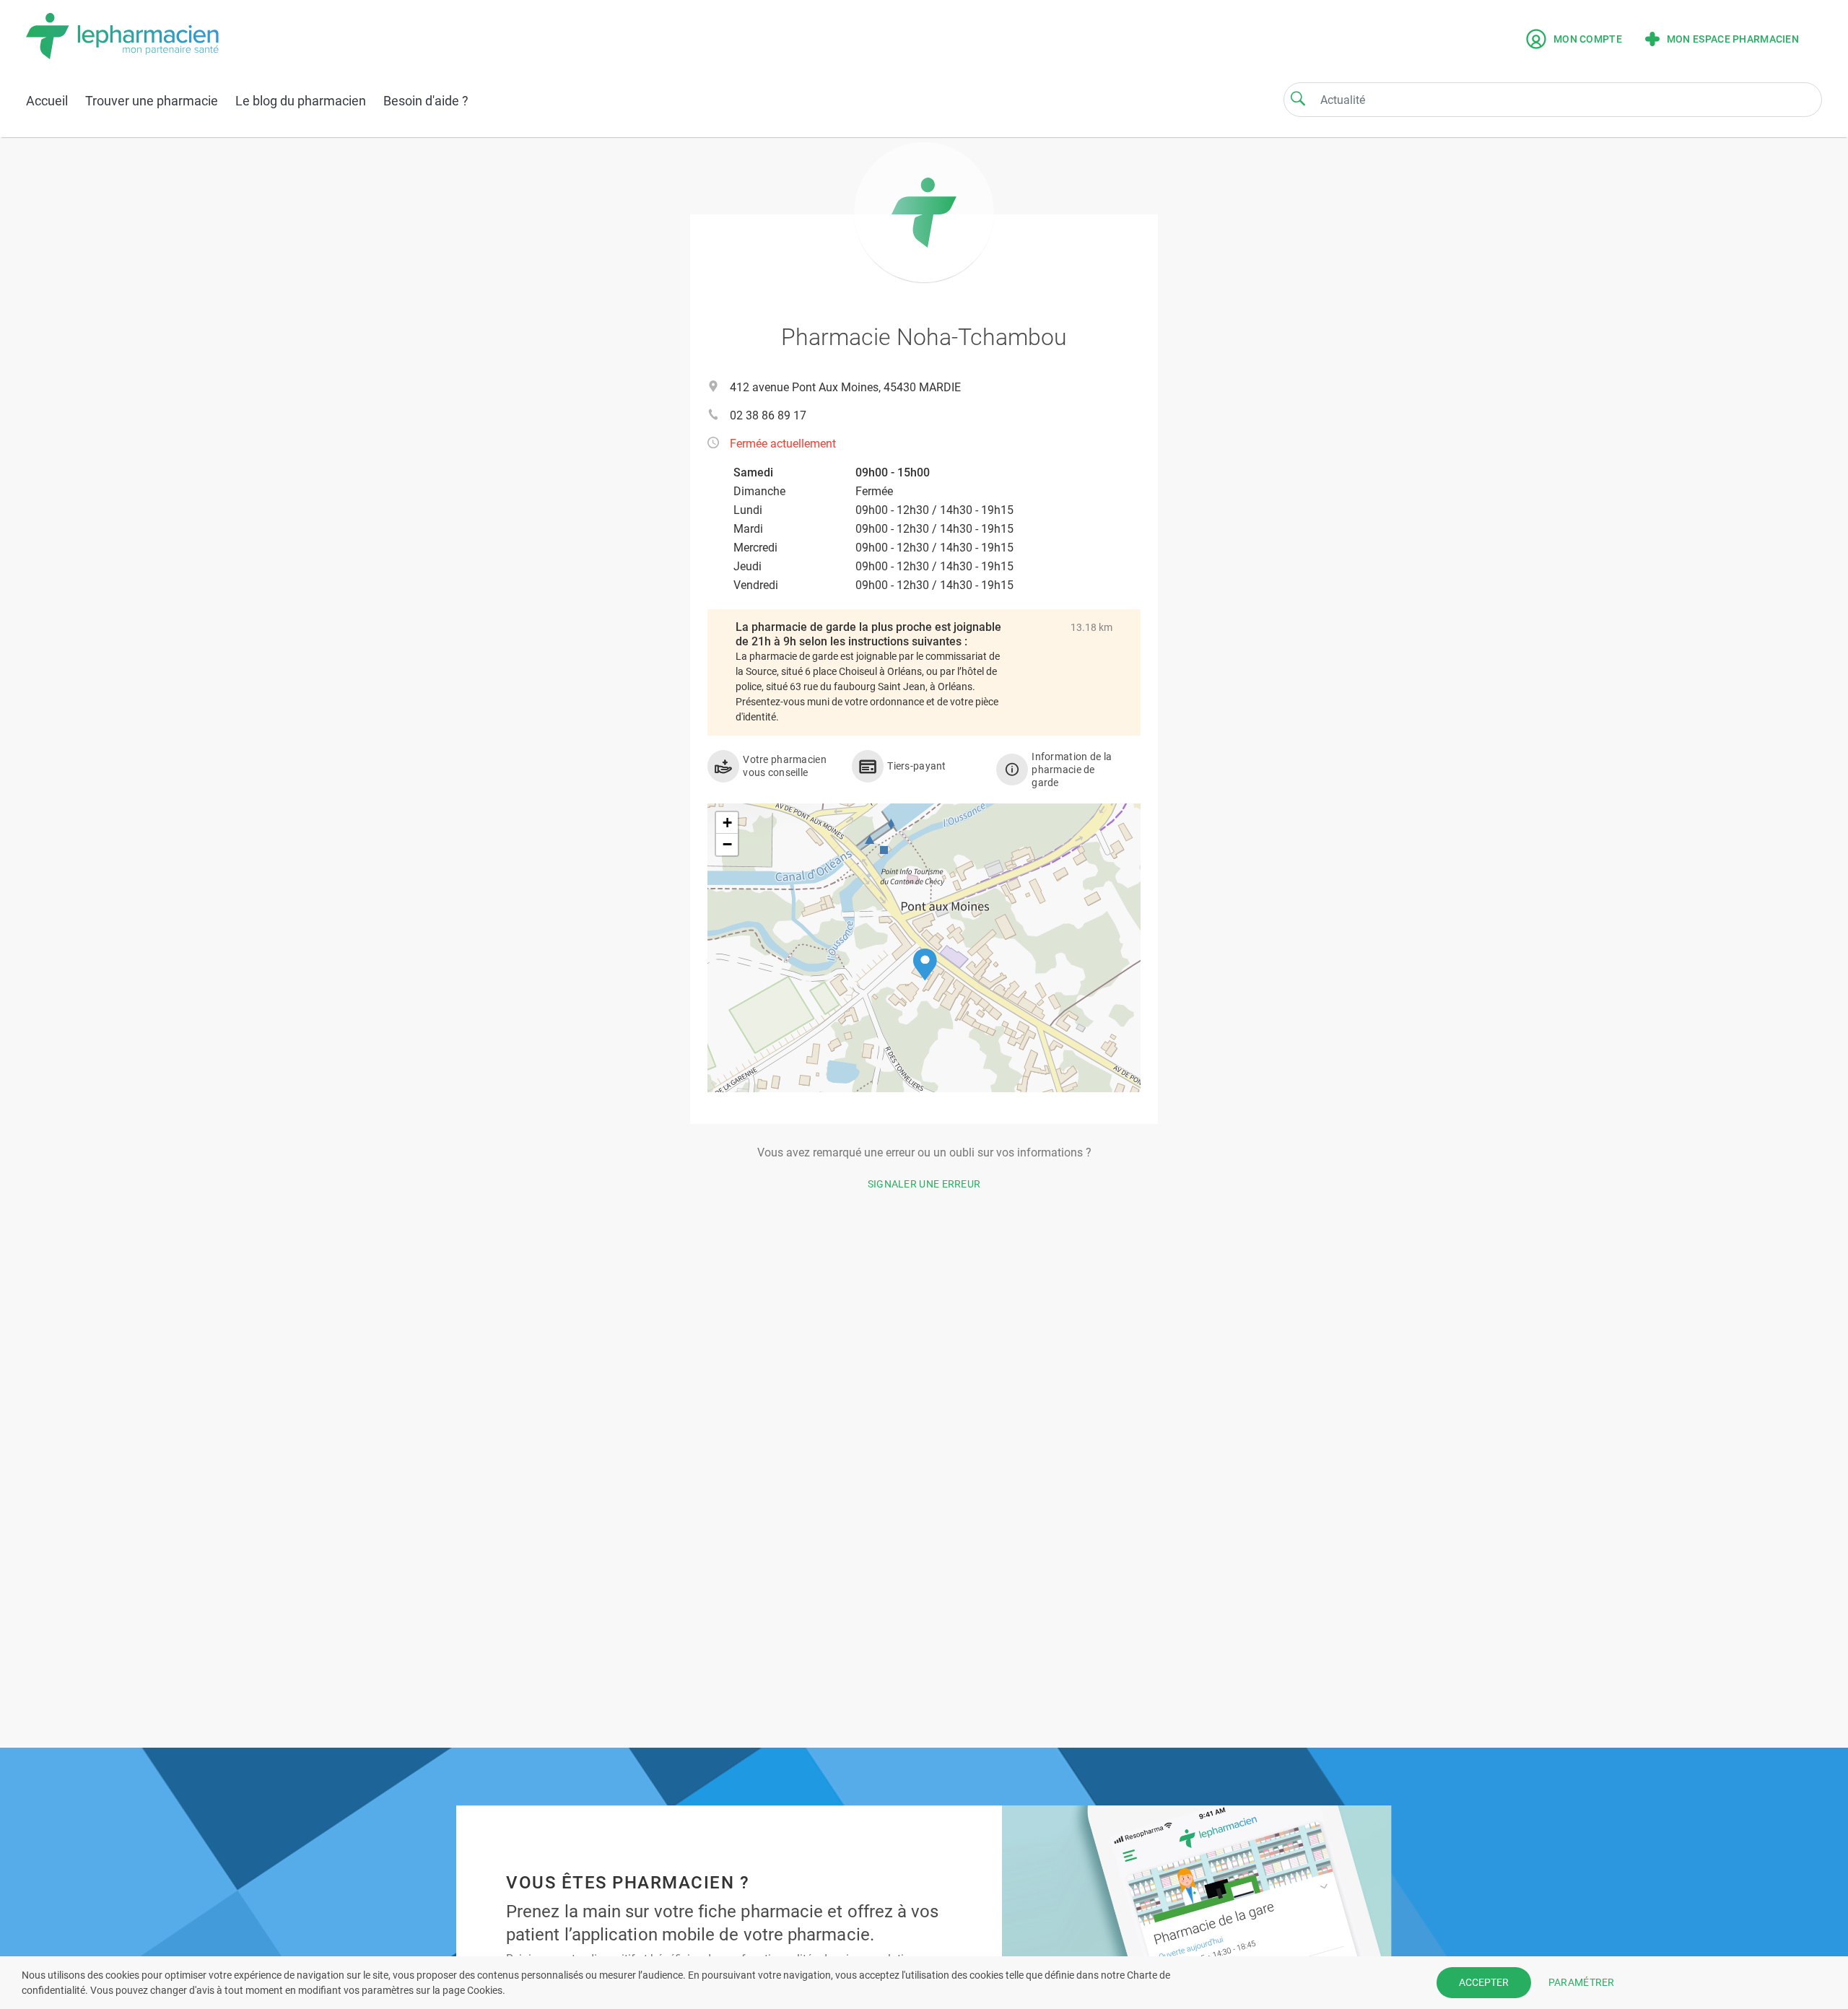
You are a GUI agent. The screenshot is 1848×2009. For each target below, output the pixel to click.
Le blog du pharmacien (301, 101)
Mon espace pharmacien (1733, 39)
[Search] (1298, 98)
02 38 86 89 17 (768, 415)
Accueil (47, 101)
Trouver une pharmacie (152, 101)
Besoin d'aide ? (426, 101)
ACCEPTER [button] (1484, 1982)
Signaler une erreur (924, 1184)
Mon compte (1588, 39)
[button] (925, 965)
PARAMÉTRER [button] (1582, 1982)
